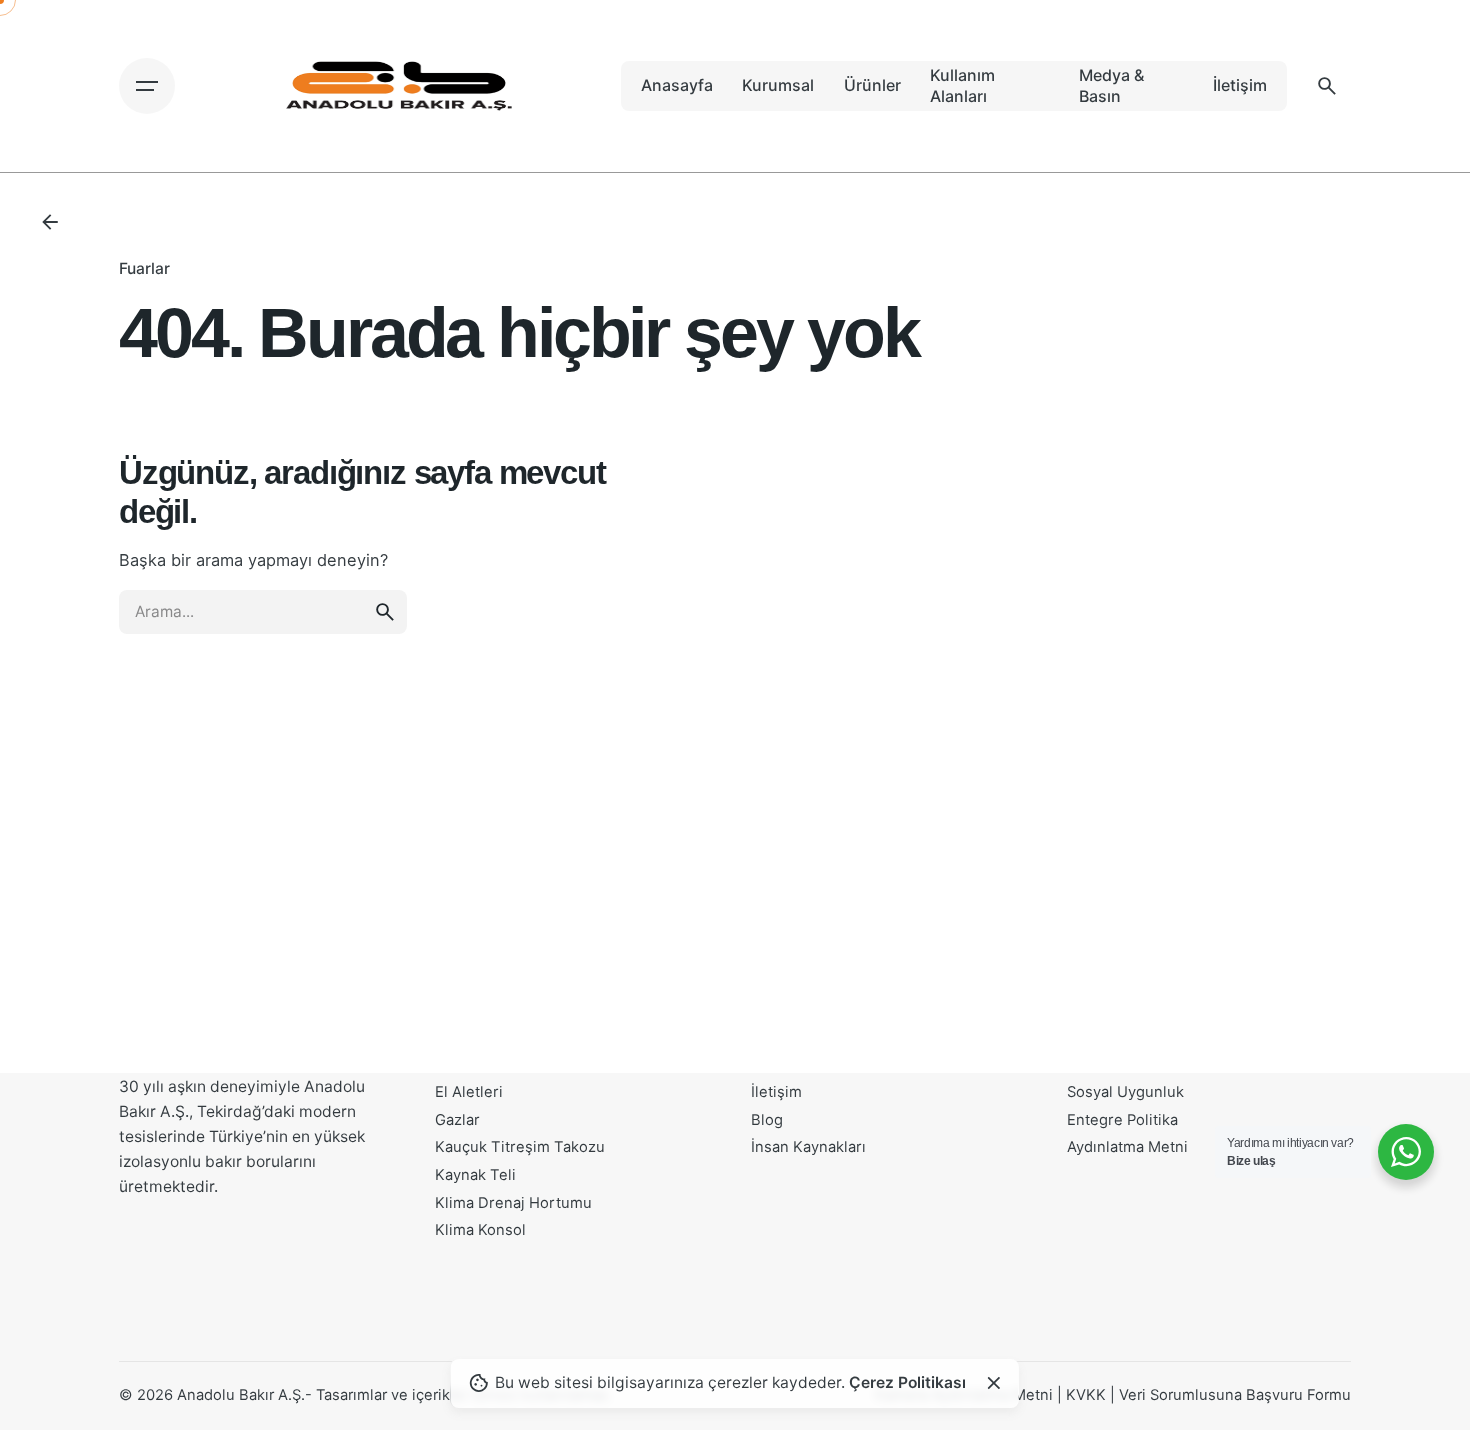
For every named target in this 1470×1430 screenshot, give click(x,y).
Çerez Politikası (907, 1382)
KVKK (1086, 1395)
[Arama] (1327, 86)
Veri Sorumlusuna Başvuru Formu (1235, 1395)
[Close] (994, 1383)
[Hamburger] (147, 86)
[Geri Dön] (50, 222)
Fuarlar (144, 268)
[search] (385, 612)
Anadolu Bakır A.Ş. (241, 1395)
